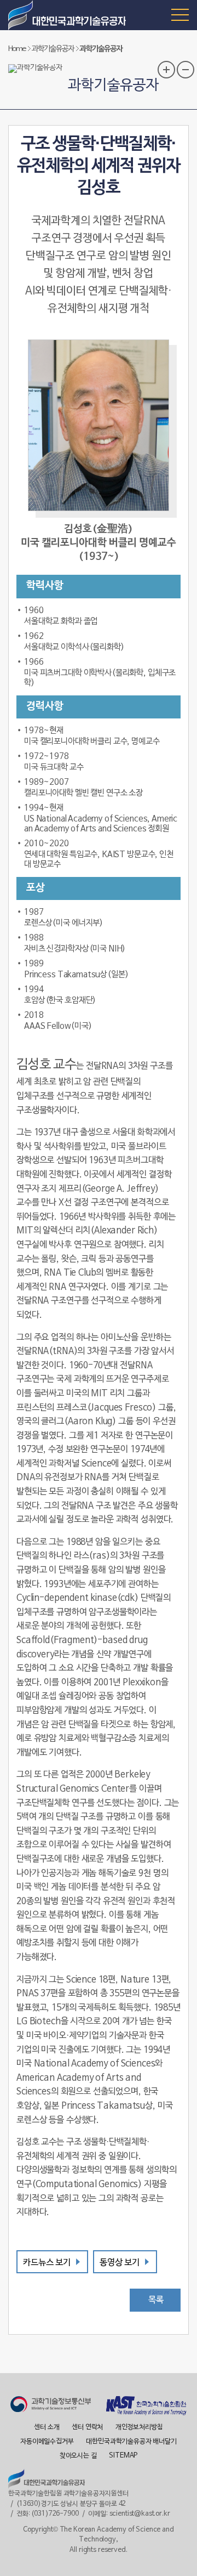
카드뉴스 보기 (47, 2263)
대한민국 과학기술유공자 (68, 15)
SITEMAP (123, 2456)
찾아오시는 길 (78, 2456)
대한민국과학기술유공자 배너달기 (131, 2442)
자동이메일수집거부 (47, 2442)
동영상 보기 (120, 2263)
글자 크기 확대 (166, 70)
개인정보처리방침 (139, 2427)
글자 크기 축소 (186, 70)
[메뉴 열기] (180, 14)
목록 (156, 2300)
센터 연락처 (87, 2427)
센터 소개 (47, 2427)
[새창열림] (51, 2406)
